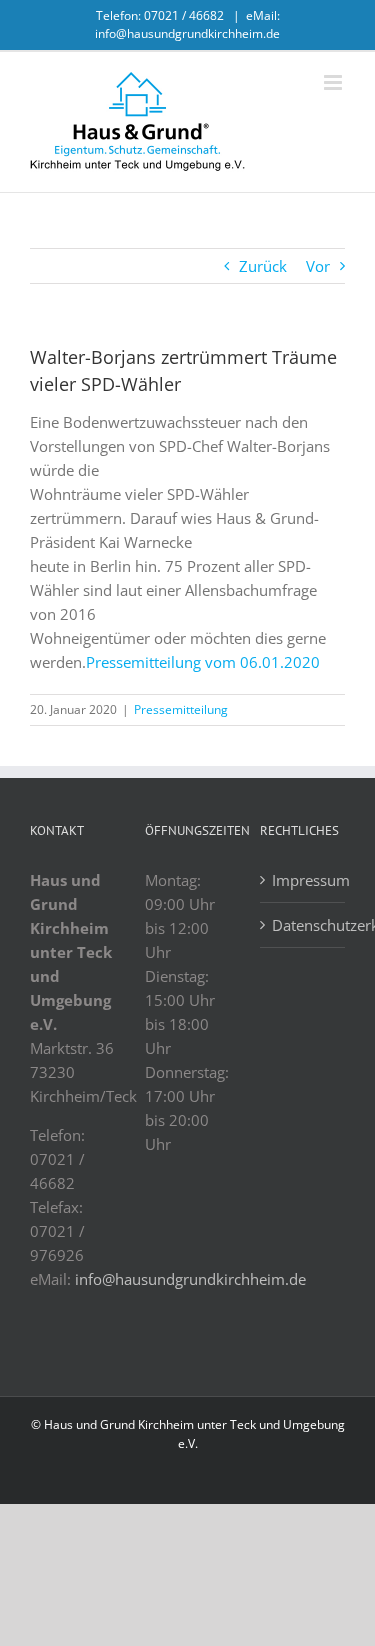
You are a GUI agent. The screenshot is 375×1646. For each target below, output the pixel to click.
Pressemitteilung (181, 709)
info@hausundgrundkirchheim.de (190, 1279)
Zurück (263, 266)
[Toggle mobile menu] (334, 82)
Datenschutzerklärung (303, 925)
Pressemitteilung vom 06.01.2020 (203, 662)
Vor (318, 266)
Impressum (303, 880)
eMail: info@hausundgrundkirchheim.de (187, 24)
